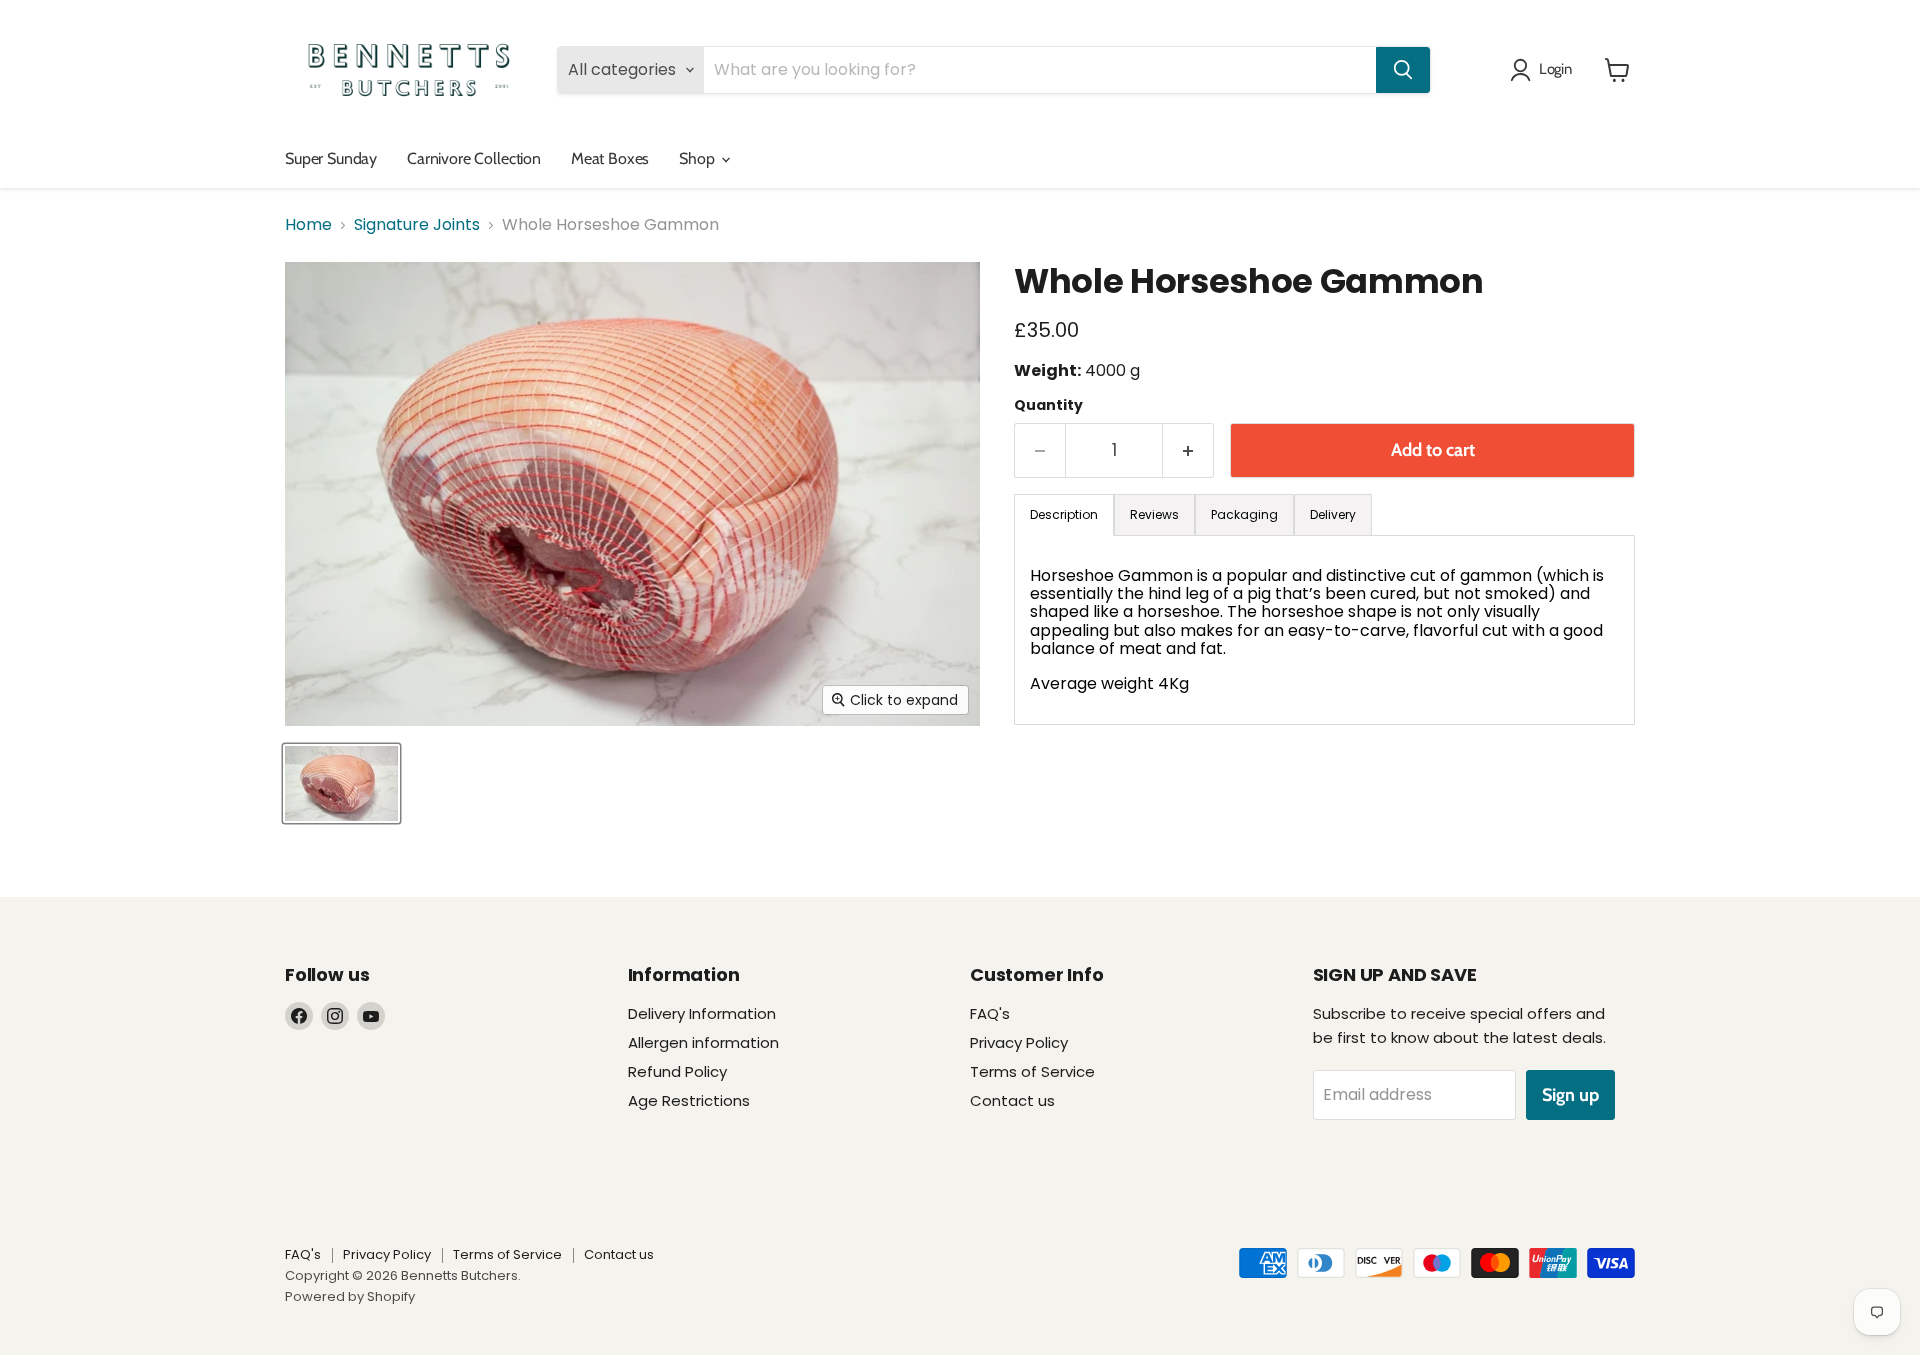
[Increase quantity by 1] (1188, 450)
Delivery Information (702, 1013)
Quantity (1048, 405)
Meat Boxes (610, 158)
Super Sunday (331, 158)
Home (308, 225)
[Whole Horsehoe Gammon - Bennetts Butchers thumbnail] (341, 783)
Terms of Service (1032, 1071)
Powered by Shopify (350, 1296)
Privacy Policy (1019, 1042)
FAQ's (990, 1013)
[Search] (1403, 70)
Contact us (1012, 1100)
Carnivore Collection (474, 158)
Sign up (1570, 1095)
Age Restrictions (689, 1100)
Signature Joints (417, 225)
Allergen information (703, 1042)
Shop (698, 158)
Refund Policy (677, 1071)
